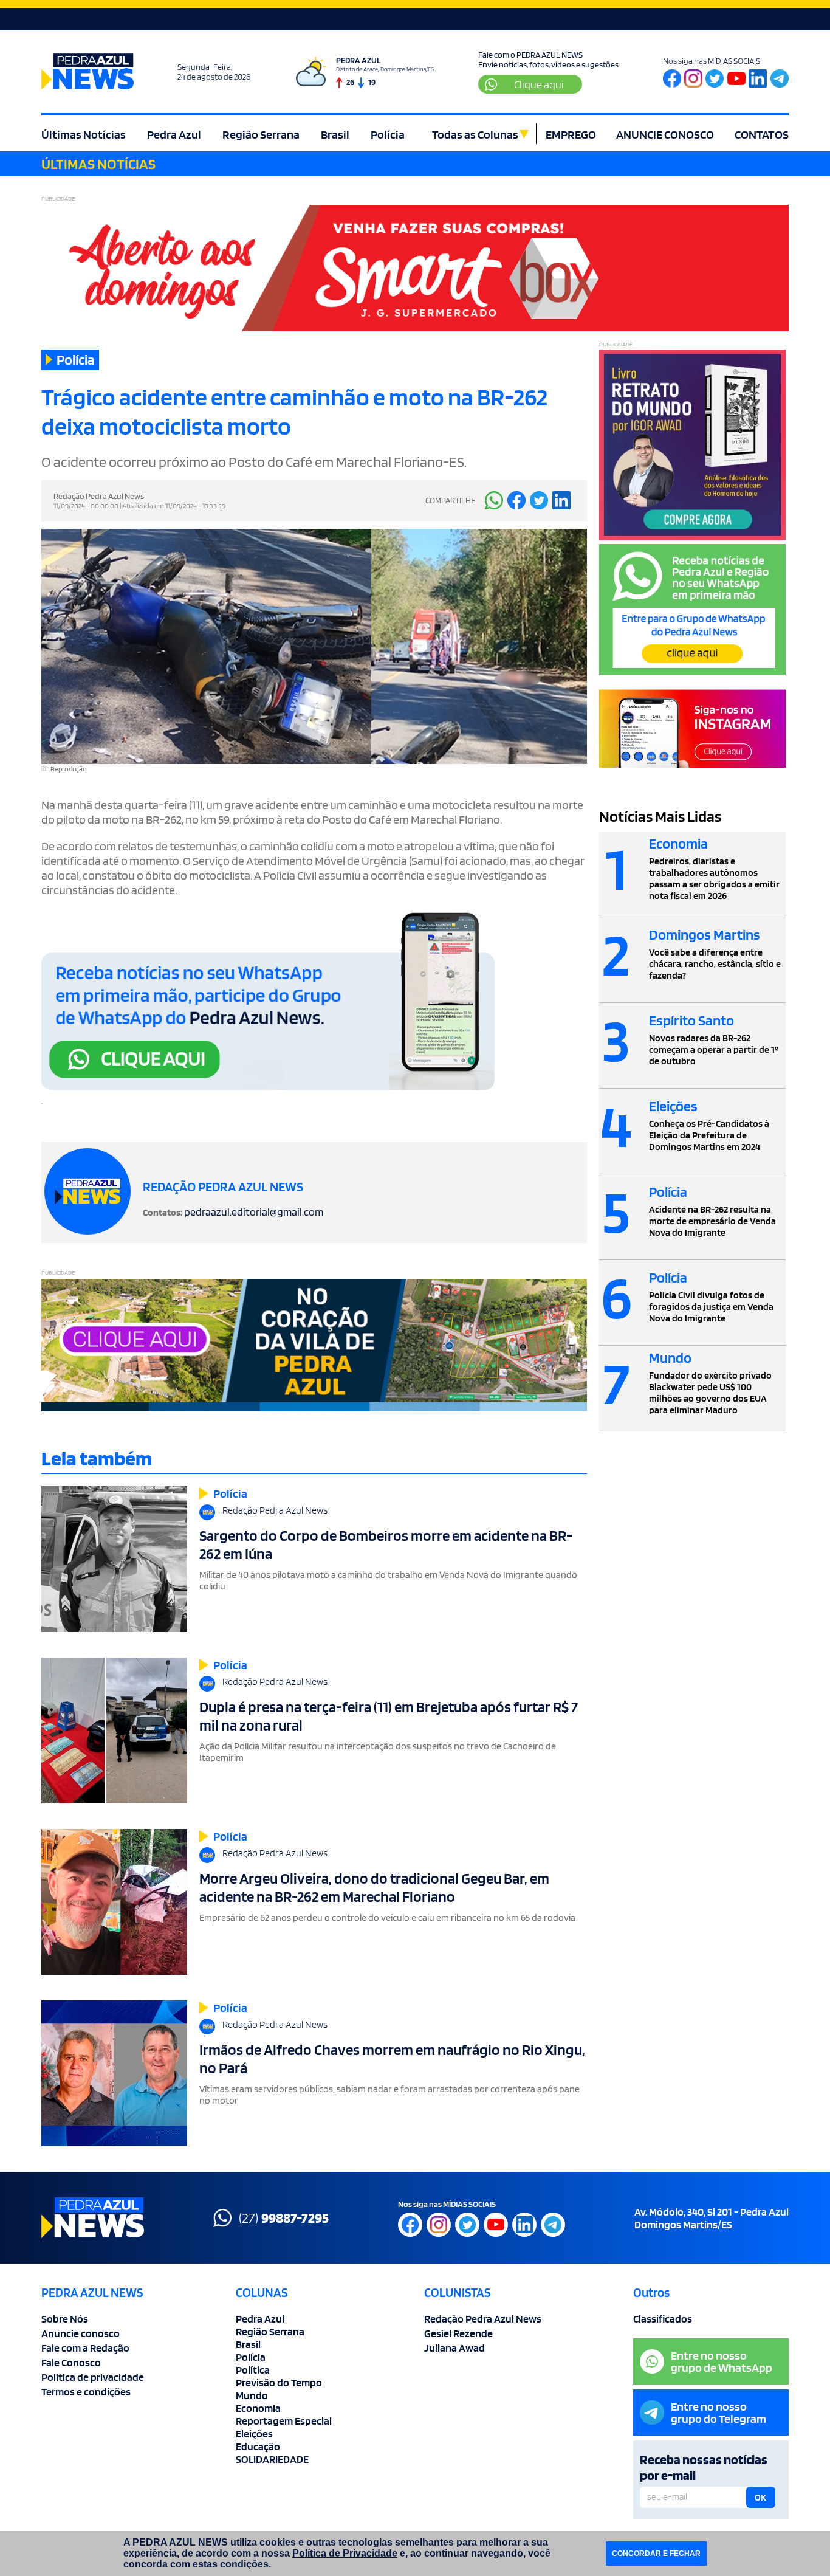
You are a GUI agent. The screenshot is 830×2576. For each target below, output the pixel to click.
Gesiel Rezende (458, 2333)
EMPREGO (571, 134)
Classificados (663, 2319)
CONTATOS (762, 134)
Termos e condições (86, 2392)
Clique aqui (539, 84)
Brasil (335, 134)
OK (760, 2498)
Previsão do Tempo (279, 2382)
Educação (258, 2446)
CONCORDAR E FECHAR (656, 2554)
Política (253, 2370)
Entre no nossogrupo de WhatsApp (722, 2361)
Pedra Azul (174, 134)
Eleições (254, 2433)
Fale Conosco (71, 2362)
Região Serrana (261, 134)
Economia (258, 2408)
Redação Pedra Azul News (483, 2319)
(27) (284, 2218)
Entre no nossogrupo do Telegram (719, 2412)
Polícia (388, 134)
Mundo (252, 2395)
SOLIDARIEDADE (272, 2459)
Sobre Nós (65, 2319)
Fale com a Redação (85, 2348)
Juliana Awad (454, 2348)
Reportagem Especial (284, 2421)
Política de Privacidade (345, 2553)
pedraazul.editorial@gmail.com (254, 1212)
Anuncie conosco (81, 2333)
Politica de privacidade (93, 2377)
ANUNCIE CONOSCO (665, 134)
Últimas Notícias (84, 134)
